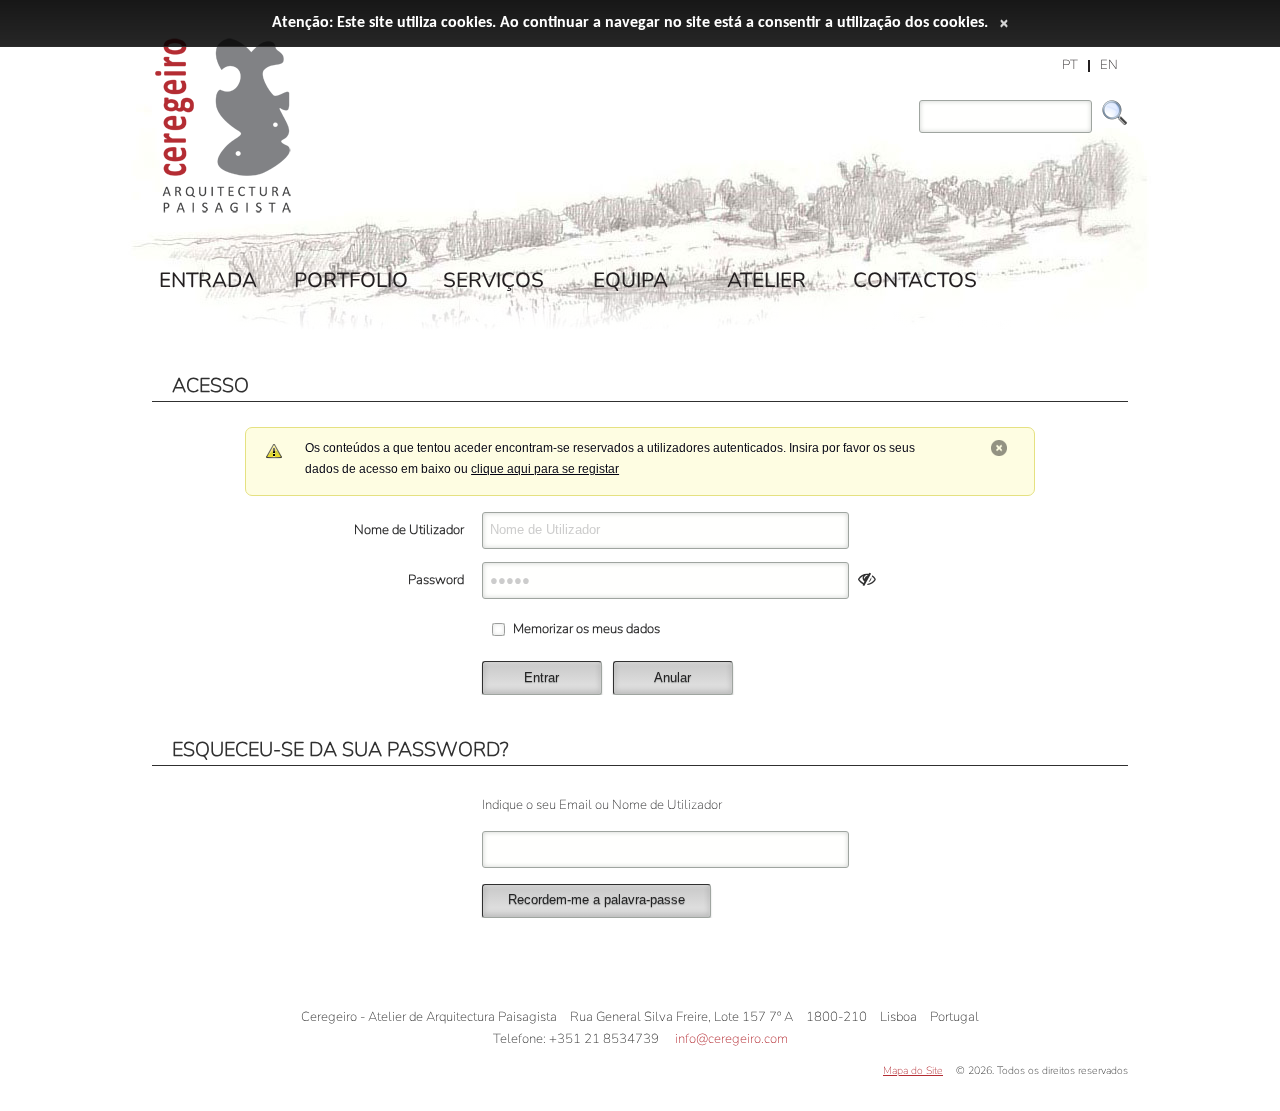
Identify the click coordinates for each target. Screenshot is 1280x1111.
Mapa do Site (913, 1070)
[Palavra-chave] (914, 103)
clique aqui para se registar (545, 469)
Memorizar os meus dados (586, 629)
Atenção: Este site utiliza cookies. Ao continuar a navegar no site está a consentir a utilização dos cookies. (630, 23)
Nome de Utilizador (409, 530)
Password (436, 580)
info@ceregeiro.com (731, 1039)
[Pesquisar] (1115, 113)
